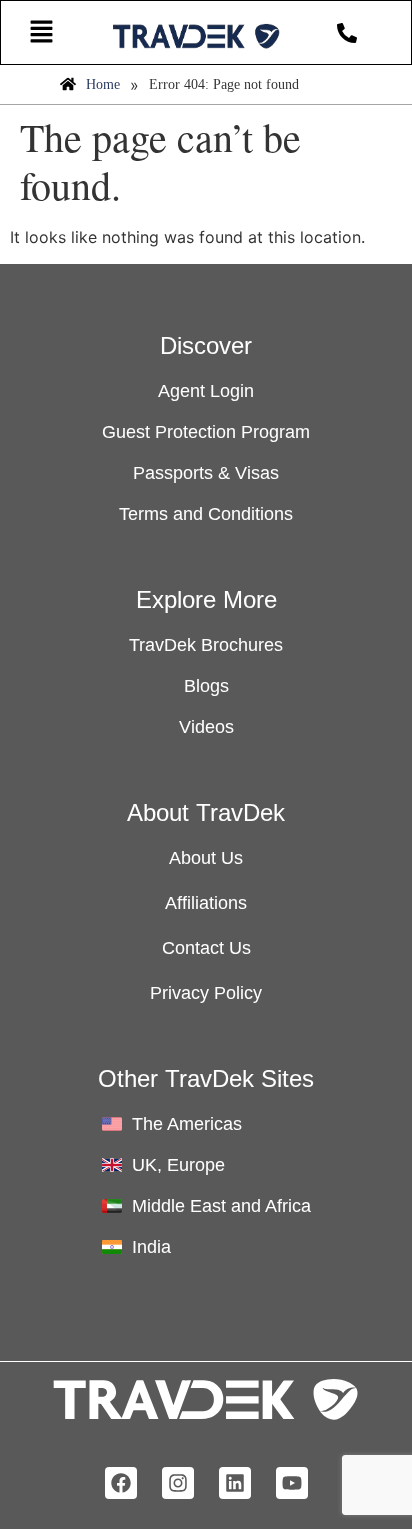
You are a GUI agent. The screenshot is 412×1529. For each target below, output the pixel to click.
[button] (41, 32)
